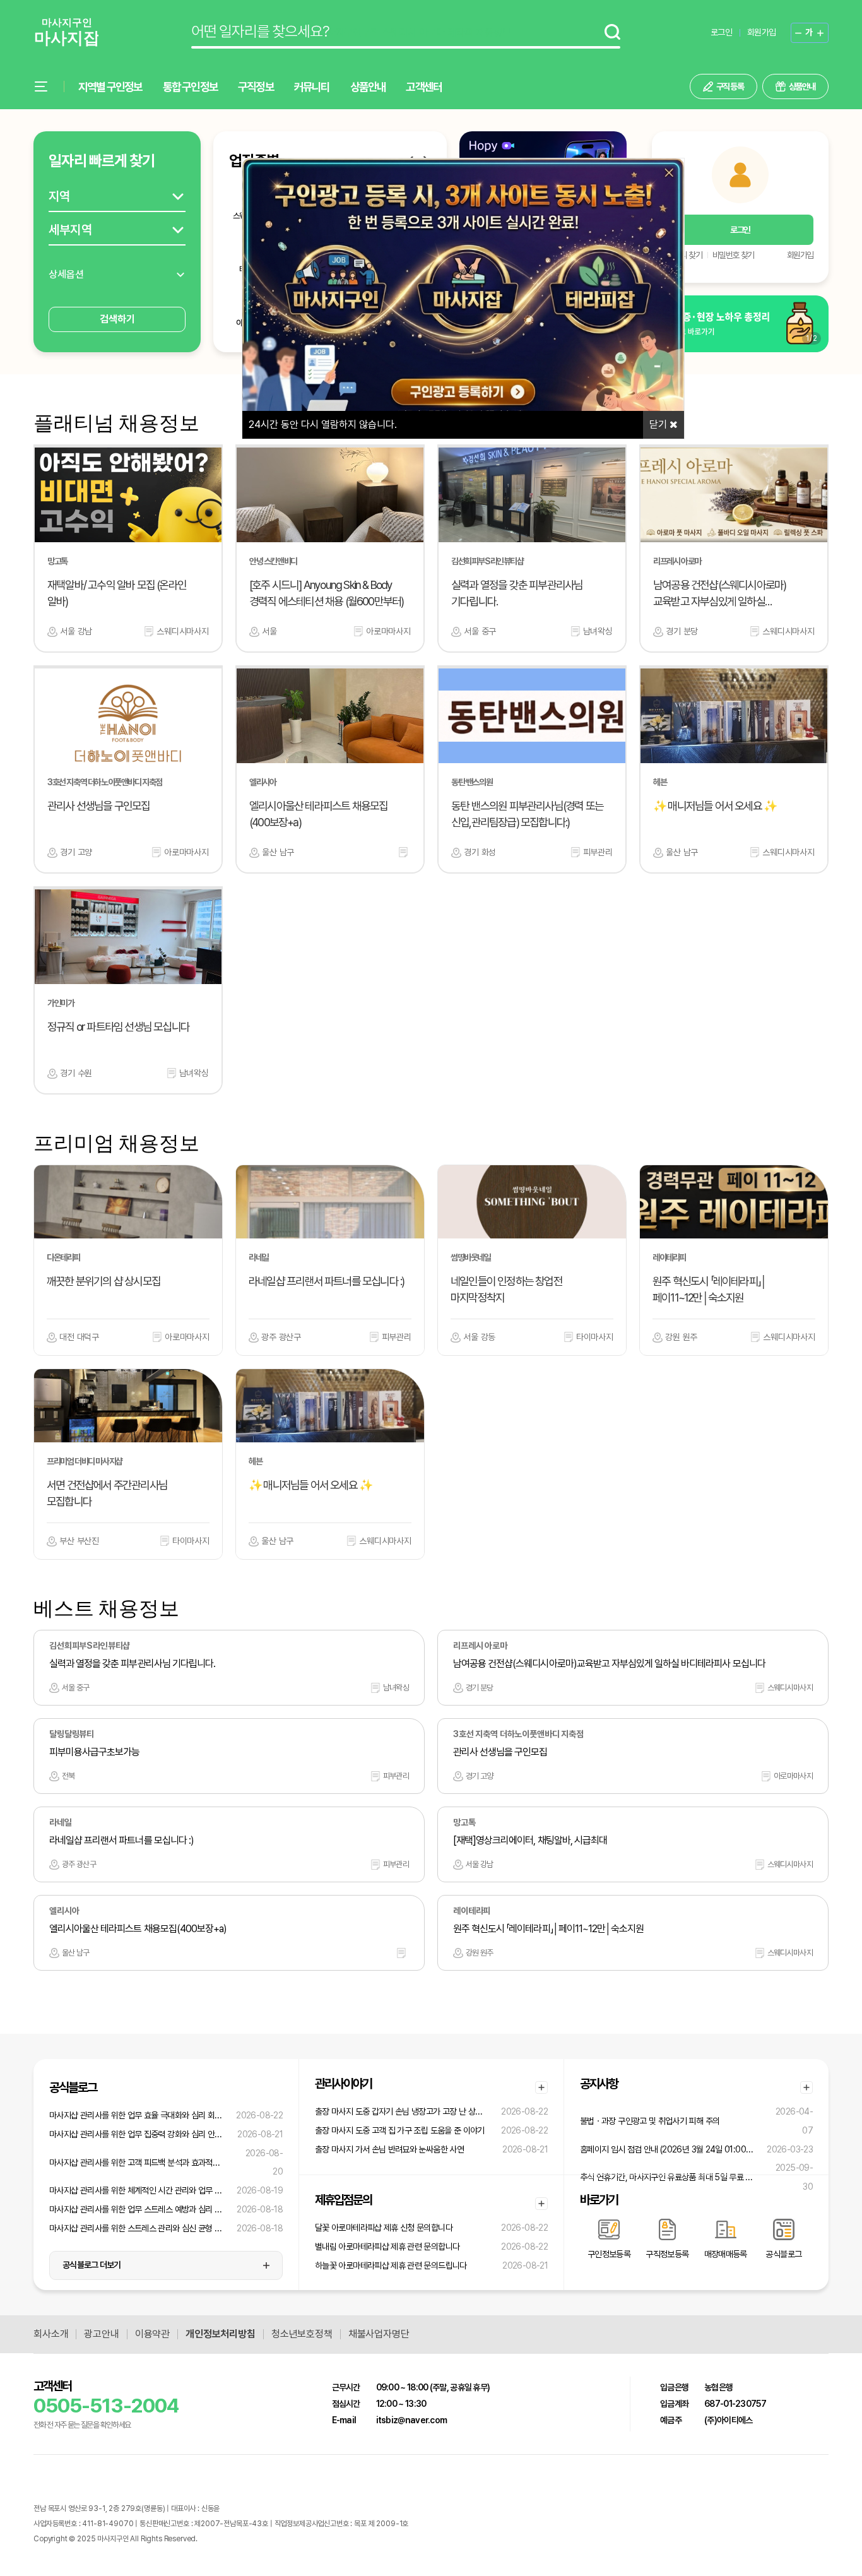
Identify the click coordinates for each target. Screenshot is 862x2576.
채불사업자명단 (379, 2334)
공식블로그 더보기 (92, 2265)
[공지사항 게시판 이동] (806, 2087)
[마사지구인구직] (66, 33)
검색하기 (117, 319)
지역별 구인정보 (110, 87)
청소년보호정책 (302, 2334)
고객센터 (424, 87)
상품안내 (368, 87)
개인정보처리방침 (221, 2334)
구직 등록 (730, 86)
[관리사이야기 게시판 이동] (541, 2087)
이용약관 (152, 2334)
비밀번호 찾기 (733, 255)
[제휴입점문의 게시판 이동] (541, 2204)
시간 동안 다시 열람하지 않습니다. (323, 424)
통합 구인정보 (190, 87)
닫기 (659, 424)
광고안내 (101, 2334)
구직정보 (256, 87)
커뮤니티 (312, 87)
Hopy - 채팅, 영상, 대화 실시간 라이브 (253, 2539)
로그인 (721, 32)
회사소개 (51, 2334)
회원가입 (761, 32)
